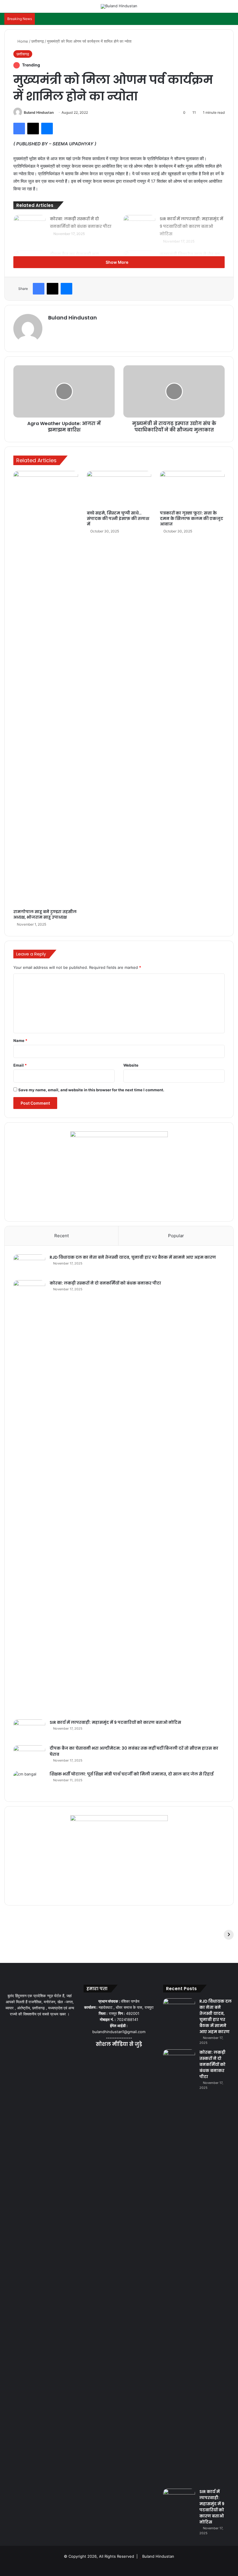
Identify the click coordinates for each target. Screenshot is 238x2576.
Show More (117, 262)
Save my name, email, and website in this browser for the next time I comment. (91, 1090)
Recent (62, 1236)
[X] (112, 2056)
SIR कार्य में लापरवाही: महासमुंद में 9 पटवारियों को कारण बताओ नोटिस (191, 226)
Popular (176, 1236)
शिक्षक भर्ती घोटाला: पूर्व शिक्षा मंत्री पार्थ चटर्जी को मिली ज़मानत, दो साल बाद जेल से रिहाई (132, 1774)
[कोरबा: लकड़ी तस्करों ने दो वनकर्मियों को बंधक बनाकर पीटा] (30, 226)
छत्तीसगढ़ (38, 41)
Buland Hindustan (39, 112)
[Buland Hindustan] (119, 6)
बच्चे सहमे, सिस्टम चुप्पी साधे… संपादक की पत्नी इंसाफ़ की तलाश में (118, 519)
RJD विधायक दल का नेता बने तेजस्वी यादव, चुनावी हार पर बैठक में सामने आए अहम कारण (133, 1257)
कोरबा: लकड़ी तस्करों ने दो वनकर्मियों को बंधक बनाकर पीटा (105, 1283)
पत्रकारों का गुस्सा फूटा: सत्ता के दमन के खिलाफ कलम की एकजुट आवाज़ (192, 519)
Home (22, 41)
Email (20, 1065)
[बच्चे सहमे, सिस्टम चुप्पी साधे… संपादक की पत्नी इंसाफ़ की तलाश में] (119, 489)
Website (131, 1065)
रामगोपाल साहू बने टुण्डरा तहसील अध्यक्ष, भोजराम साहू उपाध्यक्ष (45, 914)
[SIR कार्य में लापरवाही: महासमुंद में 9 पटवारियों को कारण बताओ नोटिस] (139, 226)
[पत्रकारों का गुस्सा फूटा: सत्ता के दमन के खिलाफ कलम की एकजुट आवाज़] (192, 489)
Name (20, 1040)
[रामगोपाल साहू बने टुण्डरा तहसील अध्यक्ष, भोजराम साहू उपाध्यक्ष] (46, 689)
